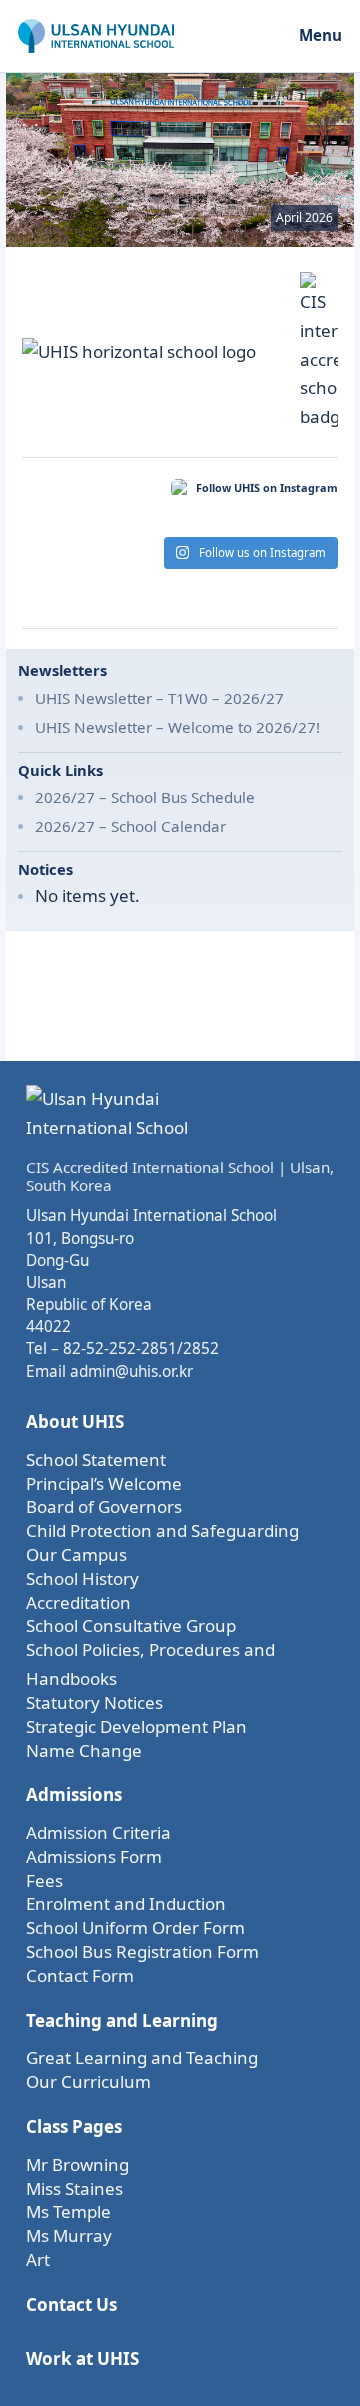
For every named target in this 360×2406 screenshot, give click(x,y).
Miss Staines (74, 2188)
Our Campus (76, 1554)
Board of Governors (104, 1506)
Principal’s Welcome (104, 1483)
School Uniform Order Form (135, 1927)
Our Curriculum (88, 2081)
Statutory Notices (94, 1702)
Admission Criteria (98, 1832)
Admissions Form (94, 1856)
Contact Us (71, 2304)
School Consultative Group (131, 1625)
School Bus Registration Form (142, 1951)
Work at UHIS (82, 2358)
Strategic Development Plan (136, 1726)
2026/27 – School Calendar (130, 826)
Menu (320, 35)
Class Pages (74, 2126)
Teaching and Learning (122, 2020)
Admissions (74, 1794)
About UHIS (75, 1421)
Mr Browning (77, 2164)
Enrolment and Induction (126, 1903)
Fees (44, 1880)
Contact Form (80, 1975)
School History (82, 1578)
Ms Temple (68, 2211)
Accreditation (78, 1602)
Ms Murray (69, 2235)
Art (38, 2259)
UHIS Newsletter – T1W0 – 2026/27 (159, 698)
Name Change (84, 1750)
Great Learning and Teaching (142, 2057)
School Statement (96, 1459)
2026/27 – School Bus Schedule (145, 797)
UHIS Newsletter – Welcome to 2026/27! (177, 727)
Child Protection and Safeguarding (162, 1530)
